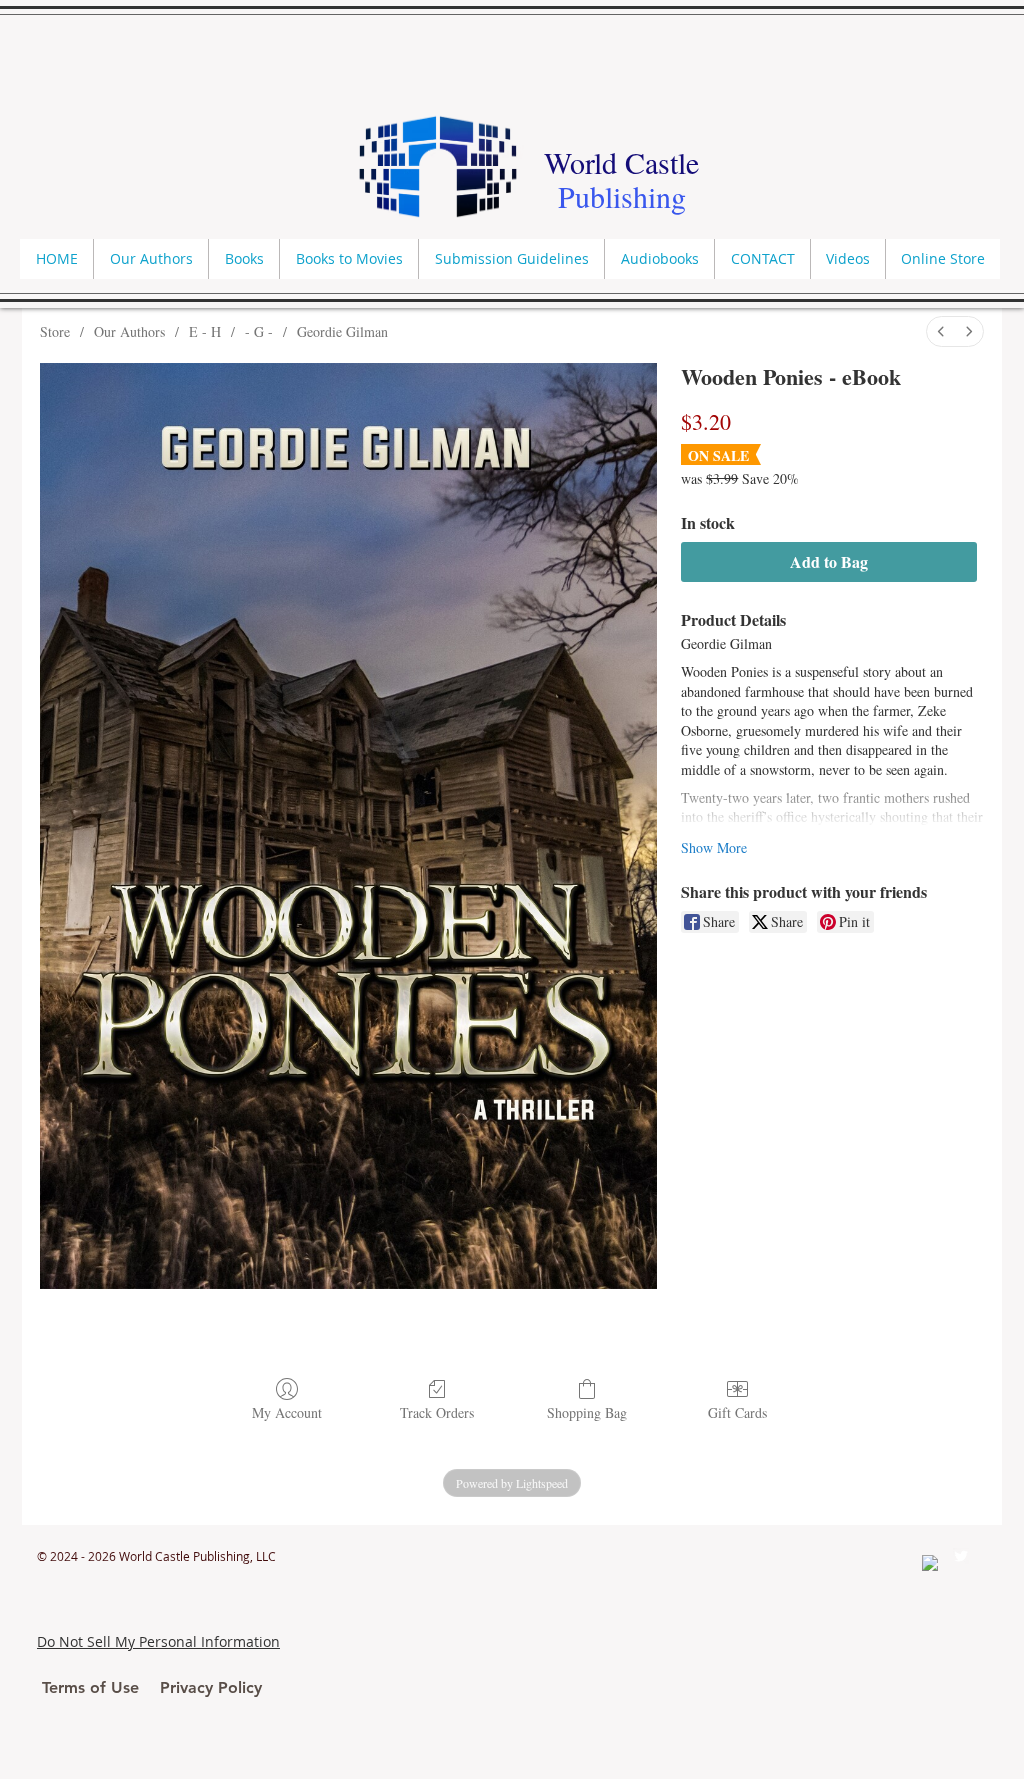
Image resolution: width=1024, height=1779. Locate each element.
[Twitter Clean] (961, 1556)
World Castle (621, 162)
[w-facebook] (930, 1563)
